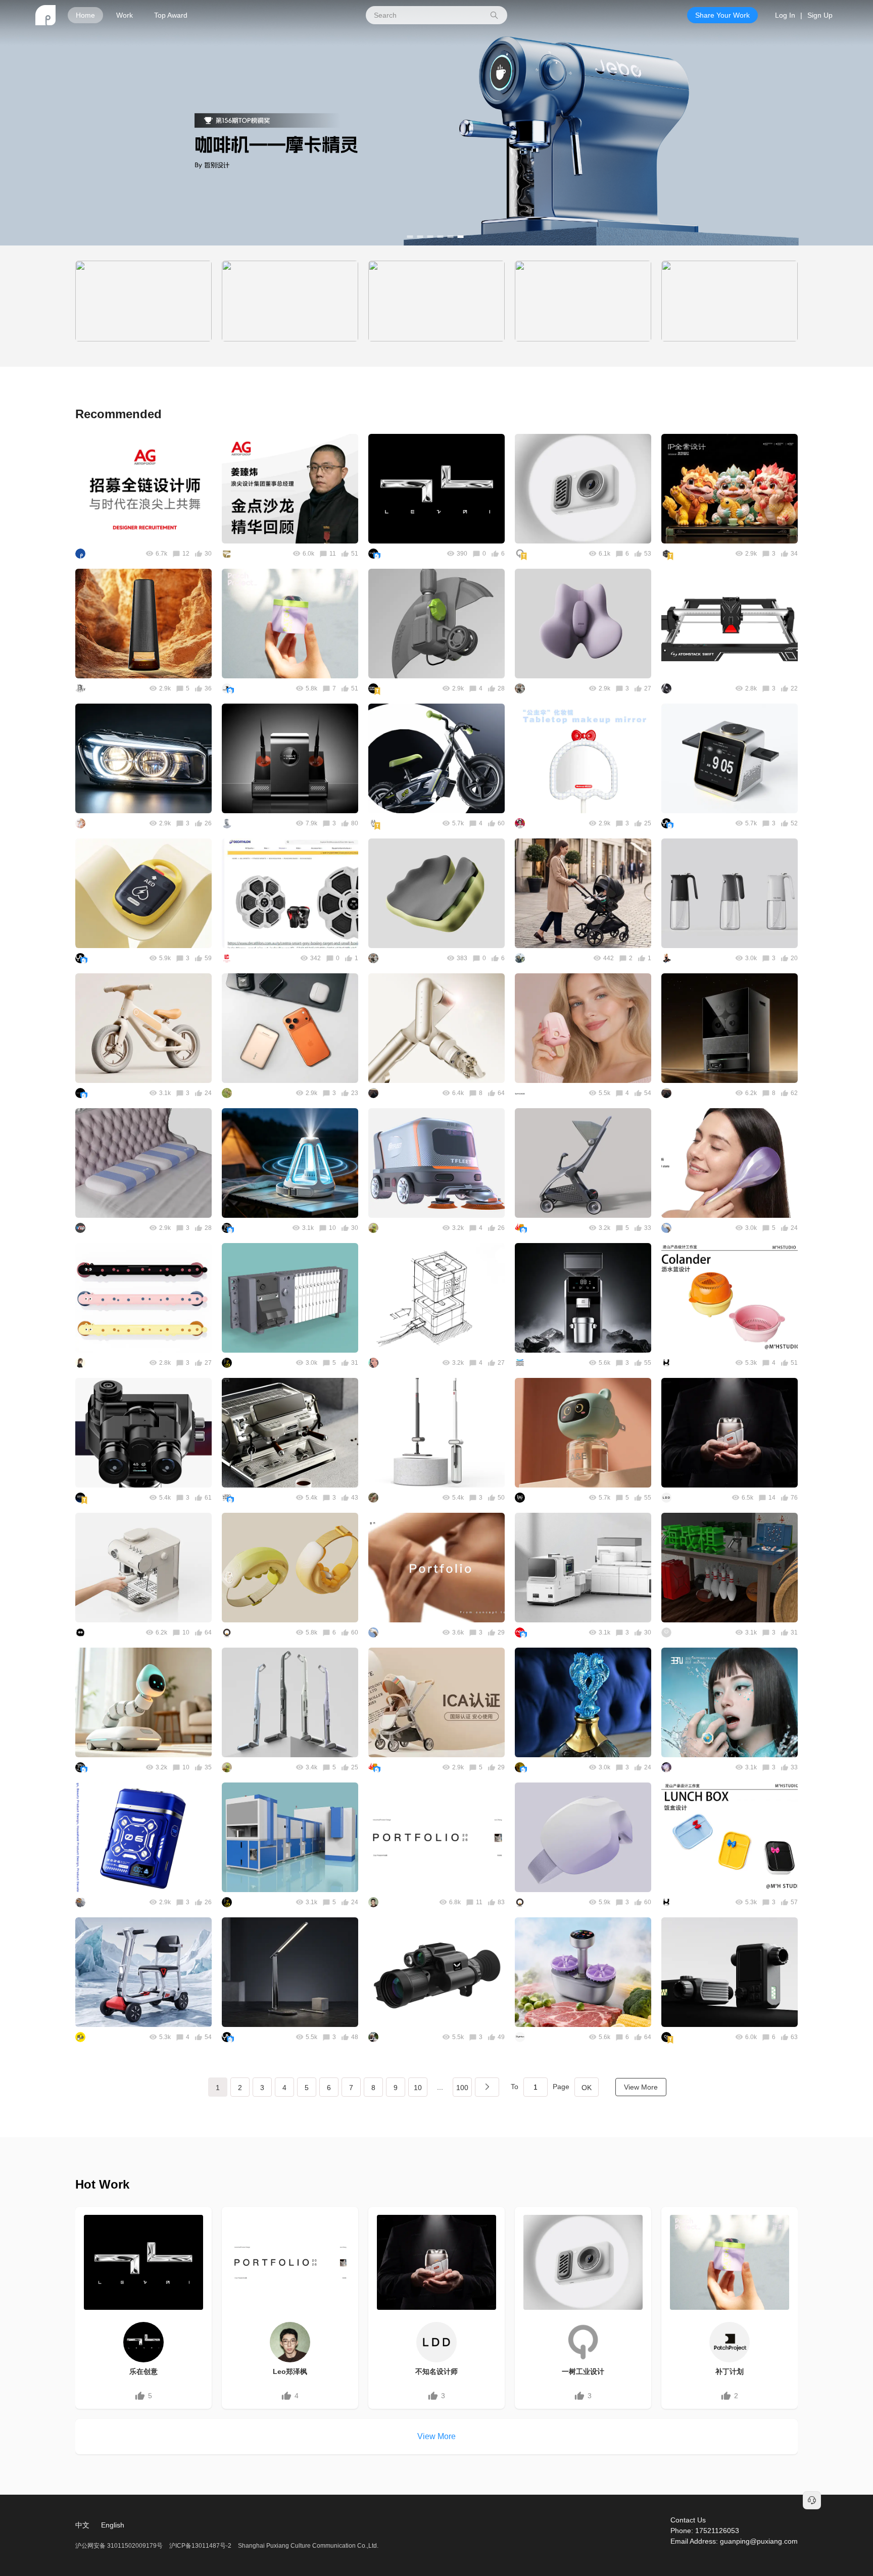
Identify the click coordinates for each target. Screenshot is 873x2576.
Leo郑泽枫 (290, 2371)
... (440, 2087)
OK (587, 2088)
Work (125, 15)
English (113, 2525)
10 (418, 2088)
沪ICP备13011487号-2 (200, 2546)
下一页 (487, 2087)
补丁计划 (730, 2371)
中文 (82, 2525)
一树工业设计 (583, 2371)
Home (85, 15)
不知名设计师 (437, 2371)
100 (462, 2088)
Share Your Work (722, 15)
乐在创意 (143, 2371)
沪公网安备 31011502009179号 (120, 2546)
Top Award (171, 15)
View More (641, 2087)
